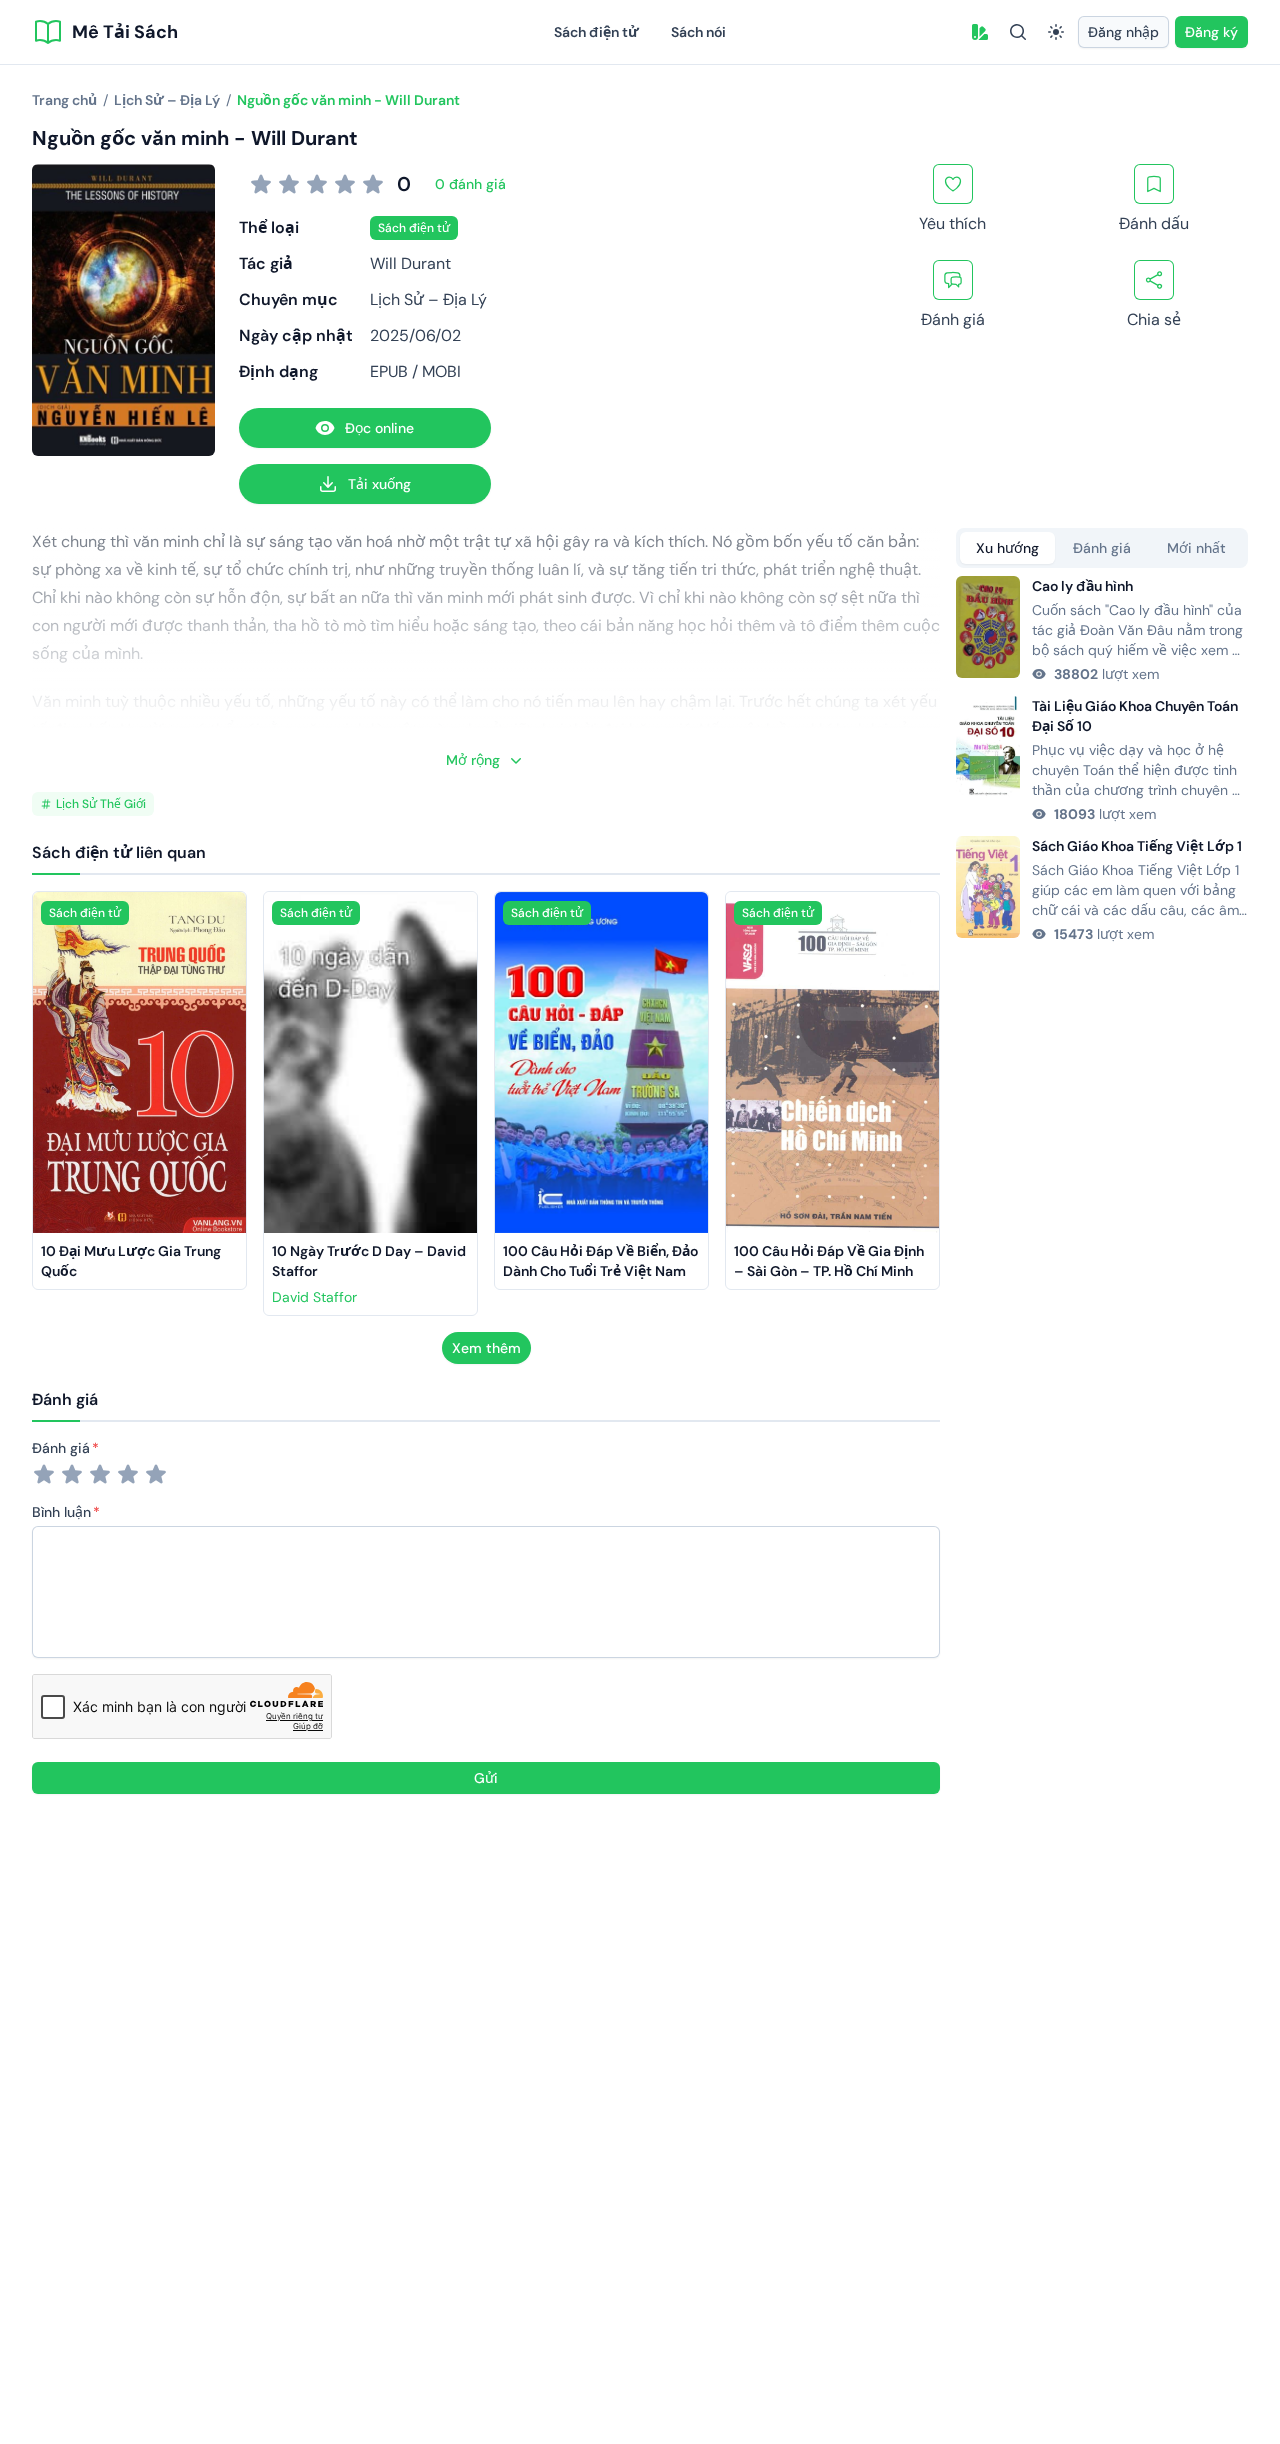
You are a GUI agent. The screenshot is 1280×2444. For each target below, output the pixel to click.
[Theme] (1056, 32)
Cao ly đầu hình (1082, 586)
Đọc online (379, 428)
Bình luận (61, 1512)
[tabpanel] (1102, 760)
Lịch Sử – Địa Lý (428, 299)
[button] (980, 32)
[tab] (1007, 548)
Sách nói (698, 32)
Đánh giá (61, 1448)
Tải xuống (379, 484)
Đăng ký (1211, 32)
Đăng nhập (1123, 32)
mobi (441, 371)
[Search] (1018, 32)
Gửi (486, 1778)
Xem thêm (486, 1348)
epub (389, 371)
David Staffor (314, 1297)
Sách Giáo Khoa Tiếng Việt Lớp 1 (1137, 846)
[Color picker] (980, 32)
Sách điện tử (596, 32)
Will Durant (410, 263)
